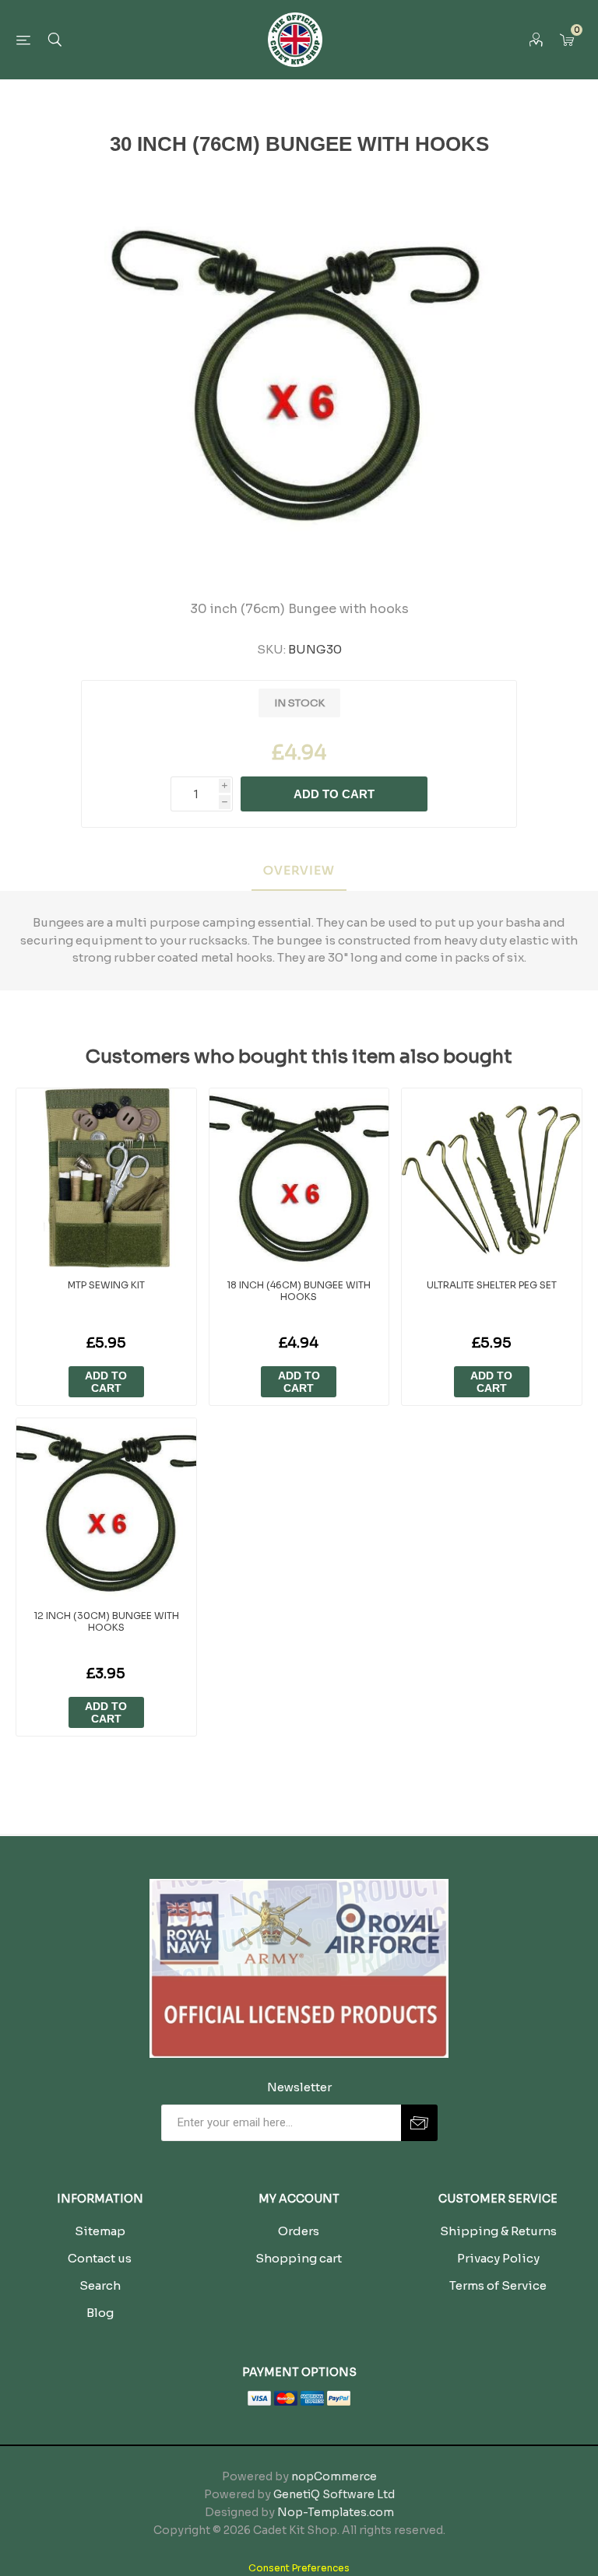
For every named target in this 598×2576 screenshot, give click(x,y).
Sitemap (100, 2231)
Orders (299, 2231)
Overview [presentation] (299, 870)
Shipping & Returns (498, 2231)
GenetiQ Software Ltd (334, 2494)
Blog (100, 2313)
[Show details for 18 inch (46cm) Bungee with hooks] (299, 1178)
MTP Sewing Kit (106, 1285)
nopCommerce (334, 2476)
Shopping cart (299, 2258)
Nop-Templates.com (336, 2512)
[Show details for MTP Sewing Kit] (106, 1178)
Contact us (100, 2258)
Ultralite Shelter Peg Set (492, 1285)
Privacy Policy (498, 2258)
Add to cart (334, 794)
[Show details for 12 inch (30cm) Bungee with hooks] (106, 1508)
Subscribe (419, 2123)
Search (100, 2285)
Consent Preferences (299, 2568)
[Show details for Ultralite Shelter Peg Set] (492, 1178)
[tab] (299, 871)
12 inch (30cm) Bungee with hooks (106, 1621)
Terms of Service (498, 2285)
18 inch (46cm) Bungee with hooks (299, 1291)
